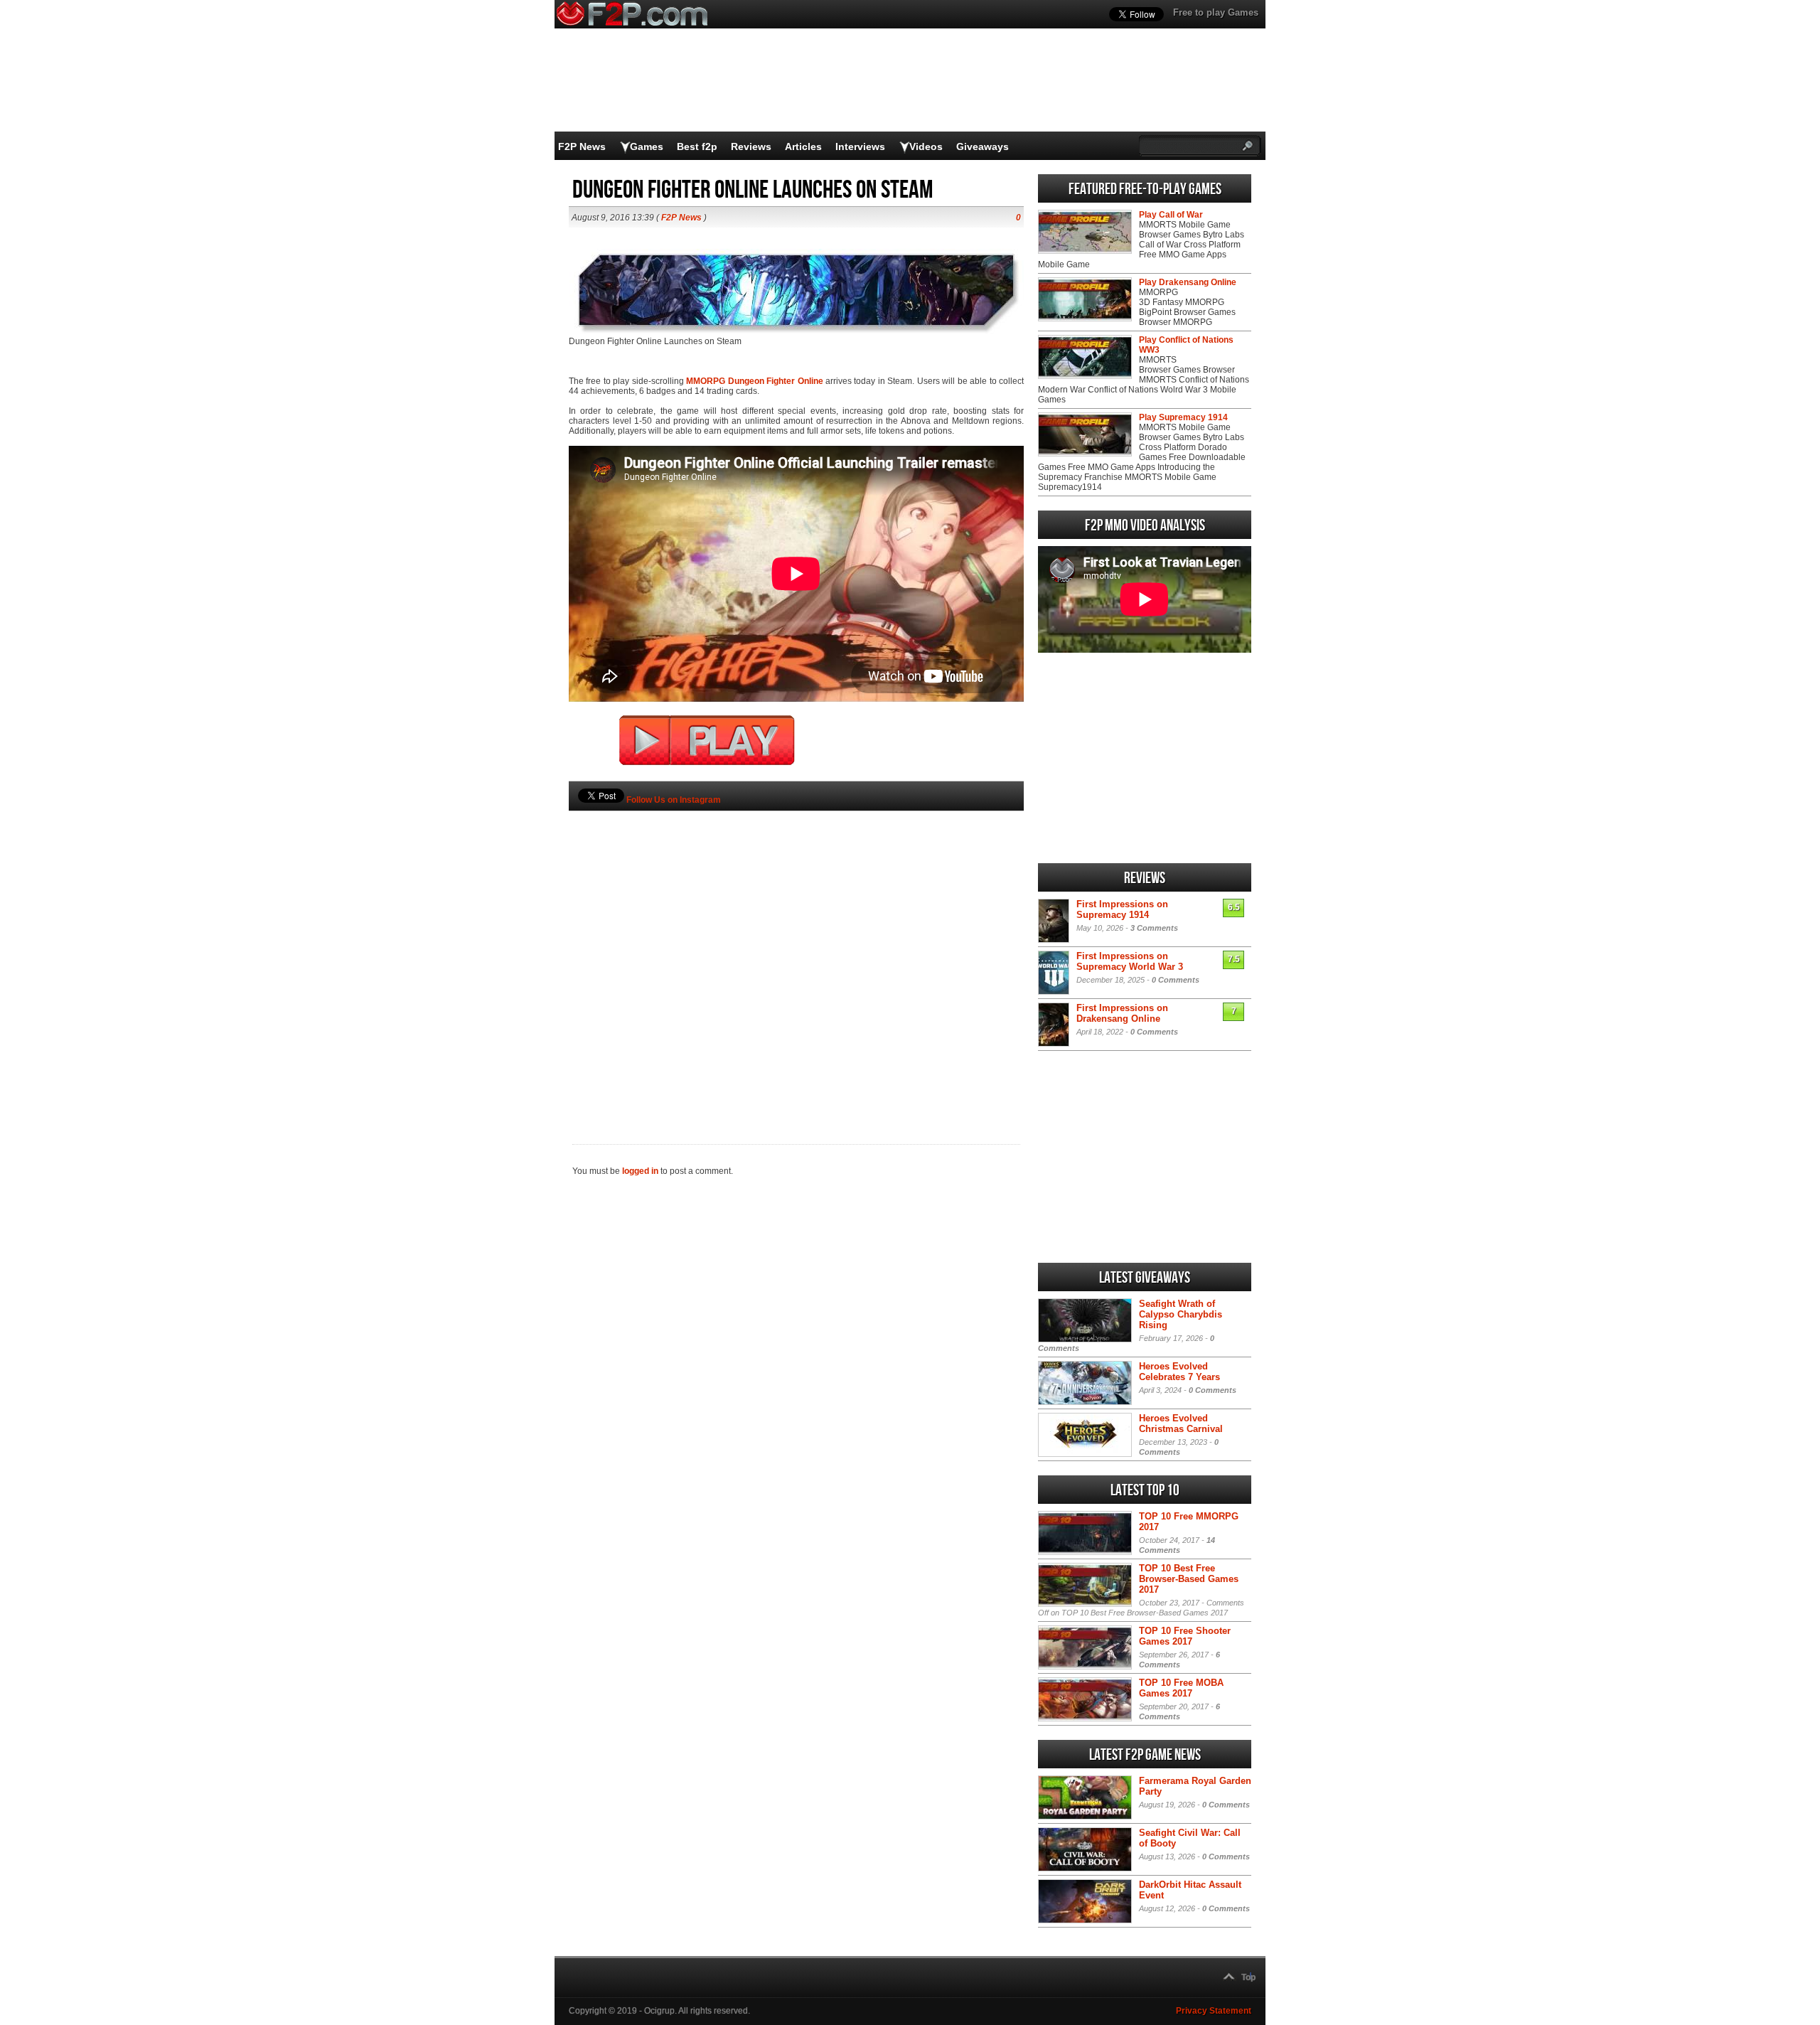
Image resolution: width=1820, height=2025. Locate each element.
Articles (803, 146)
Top (1248, 1977)
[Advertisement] (796, 953)
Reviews (751, 146)
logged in (640, 1171)
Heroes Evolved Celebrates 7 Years (1179, 1372)
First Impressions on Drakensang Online (1122, 1013)
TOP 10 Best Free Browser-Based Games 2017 (1189, 1579)
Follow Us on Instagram (674, 800)
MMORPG (706, 381)
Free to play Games (1216, 12)
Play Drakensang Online (1188, 282)
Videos (926, 146)
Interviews (860, 146)
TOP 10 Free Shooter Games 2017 (1185, 1636)
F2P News (582, 146)
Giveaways (983, 146)
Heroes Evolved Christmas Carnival (1181, 1423)
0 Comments (1176, 980)
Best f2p (697, 146)
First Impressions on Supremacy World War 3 (1130, 961)
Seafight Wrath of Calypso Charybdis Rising (1181, 1314)
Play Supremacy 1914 (1183, 417)
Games (647, 146)
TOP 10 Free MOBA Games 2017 (1181, 1688)
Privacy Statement (1214, 2011)
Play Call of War (1171, 215)
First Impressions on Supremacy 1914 (1122, 909)
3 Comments (1154, 928)
